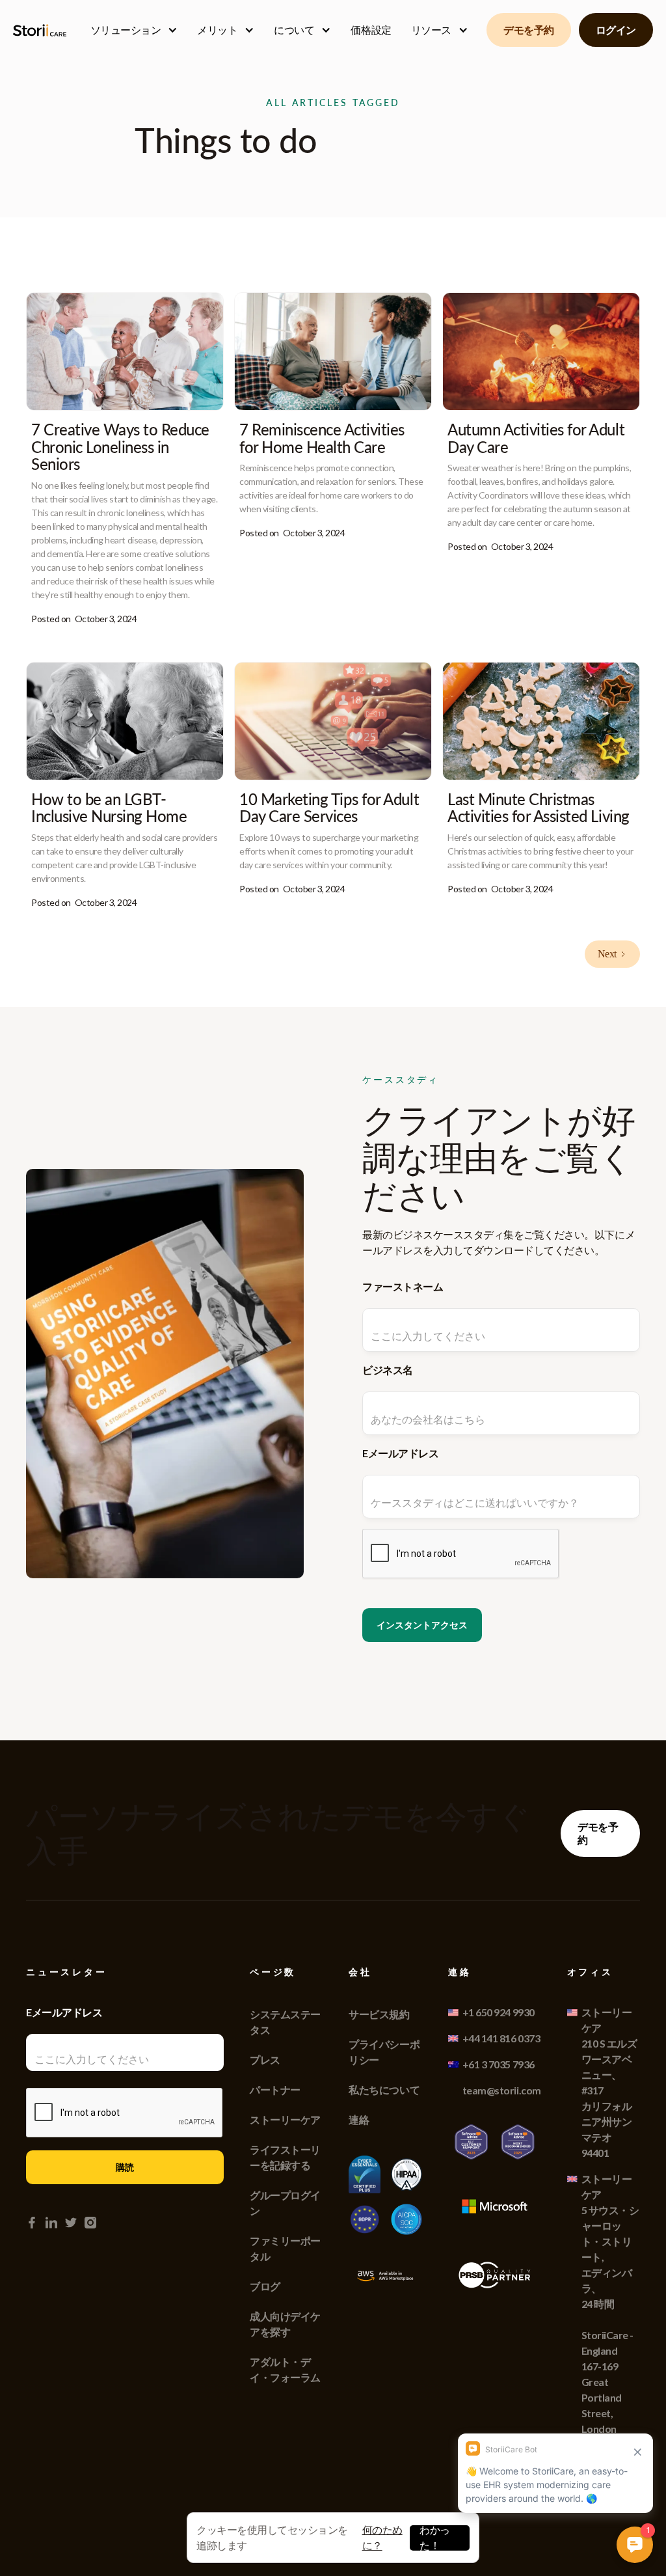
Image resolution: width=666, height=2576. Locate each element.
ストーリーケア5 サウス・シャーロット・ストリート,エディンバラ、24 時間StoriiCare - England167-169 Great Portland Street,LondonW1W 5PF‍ (610, 2311)
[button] (134, 30)
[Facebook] (32, 2223)
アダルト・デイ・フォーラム (285, 2369)
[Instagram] (90, 2223)
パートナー (275, 2090)
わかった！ (435, 2538)
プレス (265, 2060)
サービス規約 (379, 2014)
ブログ (265, 2286)
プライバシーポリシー (384, 2052)
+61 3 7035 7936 (499, 2064)
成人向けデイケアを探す (285, 2324)
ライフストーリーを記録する (285, 2157)
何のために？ (382, 2537)
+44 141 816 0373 (501, 2038)
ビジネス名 (388, 1370)
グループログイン (285, 2203)
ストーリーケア (285, 2119)
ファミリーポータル (285, 2248)
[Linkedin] (51, 2223)
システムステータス (285, 2022)
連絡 (359, 2119)
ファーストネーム (403, 1286)
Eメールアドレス (400, 1453)
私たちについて (384, 2090)
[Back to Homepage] (42, 30)
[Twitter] (71, 2223)
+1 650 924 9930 (499, 2012)
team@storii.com (502, 2090)
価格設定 (371, 30)
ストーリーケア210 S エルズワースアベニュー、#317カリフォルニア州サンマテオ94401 (609, 2082)
